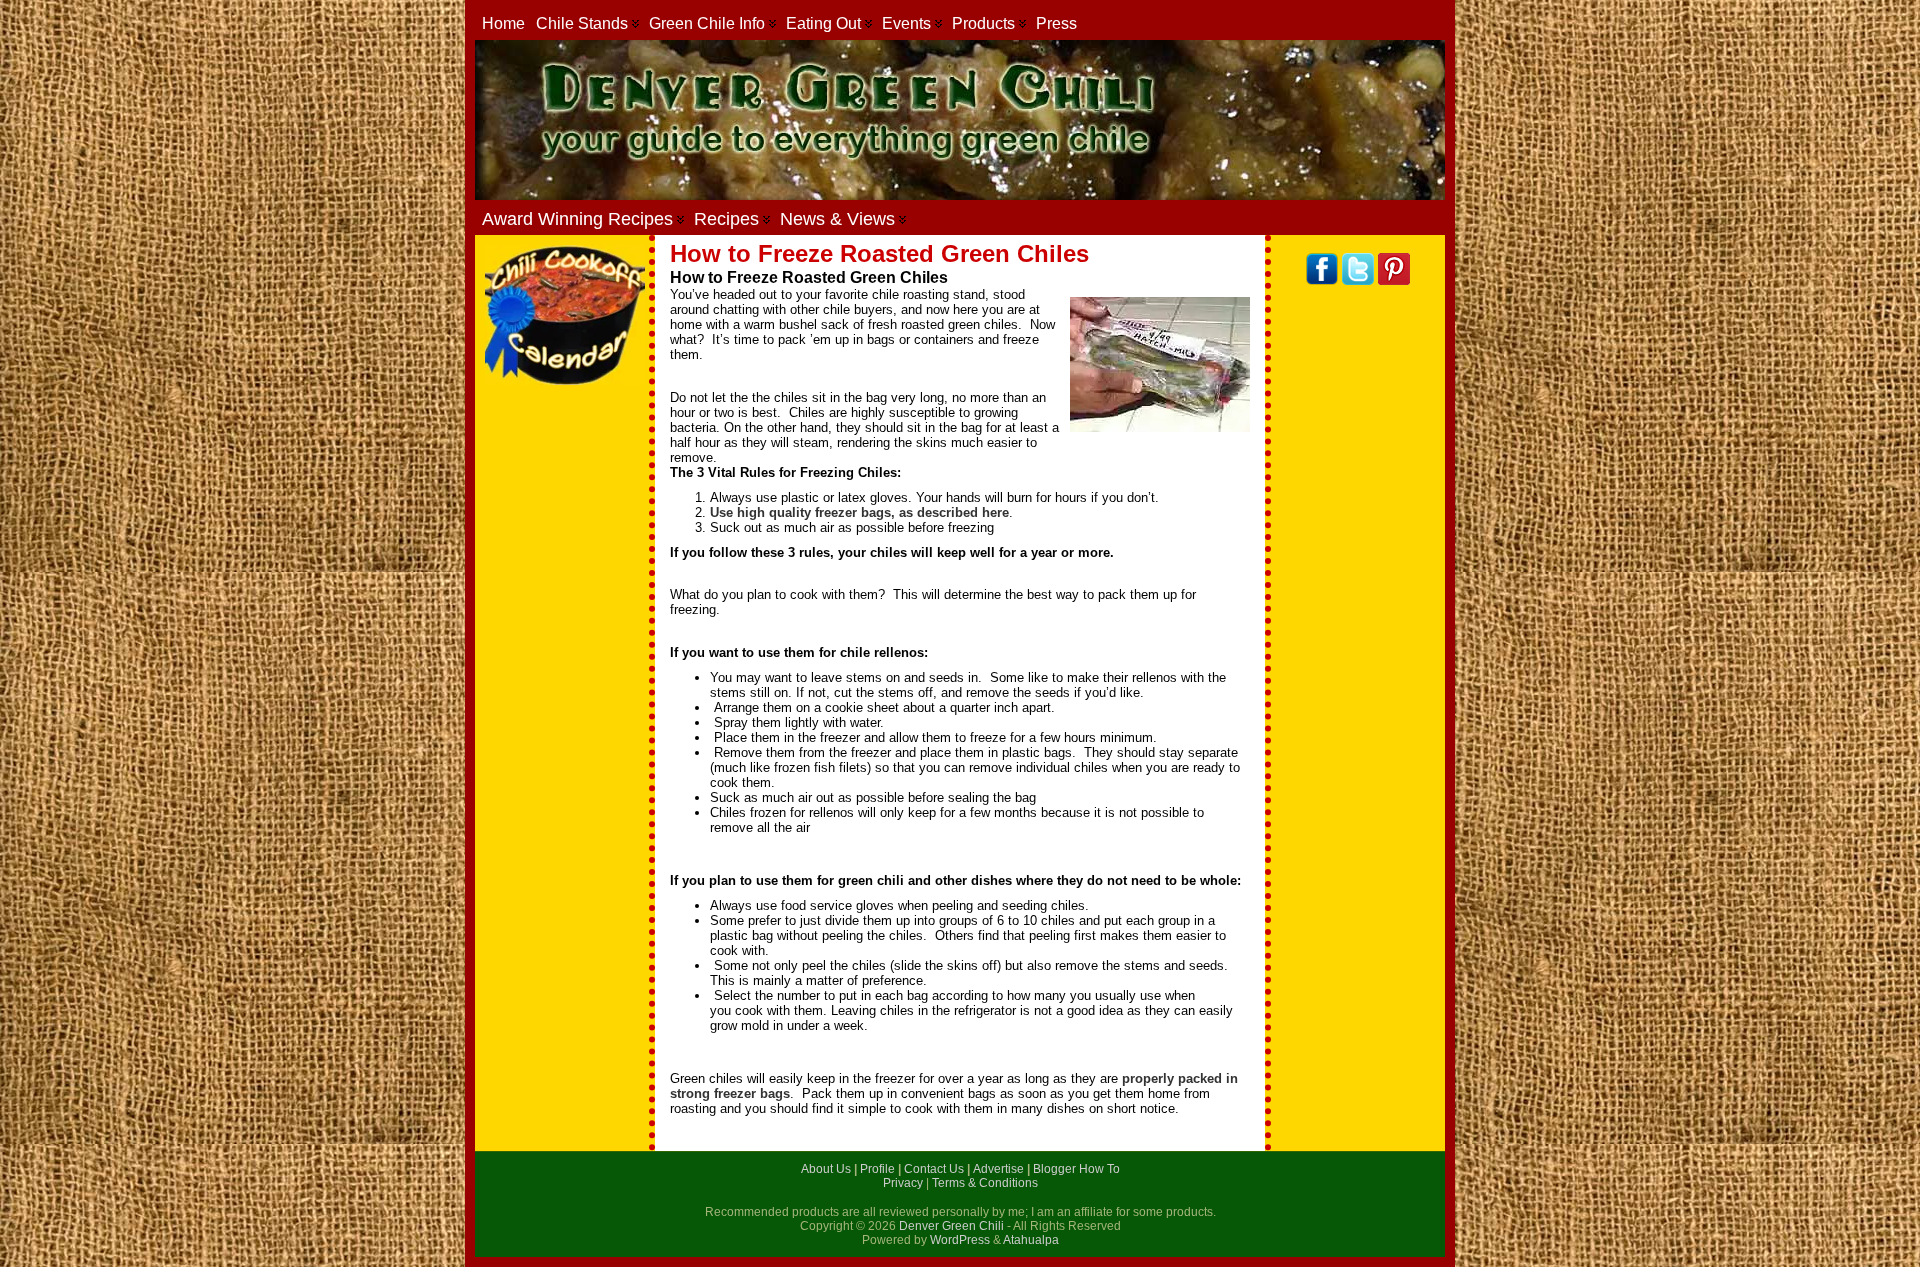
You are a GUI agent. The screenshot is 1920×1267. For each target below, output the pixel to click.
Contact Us (935, 1169)
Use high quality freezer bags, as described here (859, 512)
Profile (879, 1169)
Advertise (1000, 1169)
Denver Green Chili (951, 1226)
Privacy (904, 1183)
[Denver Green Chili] (960, 120)
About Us (827, 1169)
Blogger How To (1076, 1169)
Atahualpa (1031, 1240)
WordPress (960, 1240)
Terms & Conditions (985, 1183)
